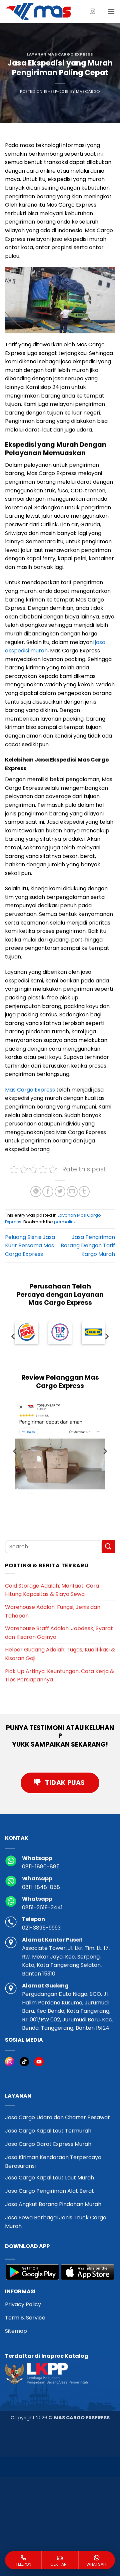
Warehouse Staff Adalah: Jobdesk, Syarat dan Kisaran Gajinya (59, 1633)
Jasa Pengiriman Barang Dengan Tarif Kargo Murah (88, 1246)
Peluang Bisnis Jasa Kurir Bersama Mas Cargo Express (30, 1246)
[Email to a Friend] (72, 1192)
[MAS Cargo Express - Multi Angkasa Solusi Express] (38, 11)
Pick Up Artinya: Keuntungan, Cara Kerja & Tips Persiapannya (59, 1676)
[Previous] (14, 1336)
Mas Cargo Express (30, 1090)
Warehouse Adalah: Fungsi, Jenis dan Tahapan (53, 1611)
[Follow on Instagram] (92, 12)
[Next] (106, 1336)
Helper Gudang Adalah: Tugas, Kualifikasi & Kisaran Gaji (60, 1654)
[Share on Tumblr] (84, 1192)
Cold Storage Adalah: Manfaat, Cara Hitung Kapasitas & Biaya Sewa (52, 1590)
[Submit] (108, 1546)
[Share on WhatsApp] (36, 1192)
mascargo (88, 91)
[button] (111, 11)
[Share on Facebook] (48, 1192)
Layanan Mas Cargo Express (60, 54)
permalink (65, 1222)
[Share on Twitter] (60, 1192)
